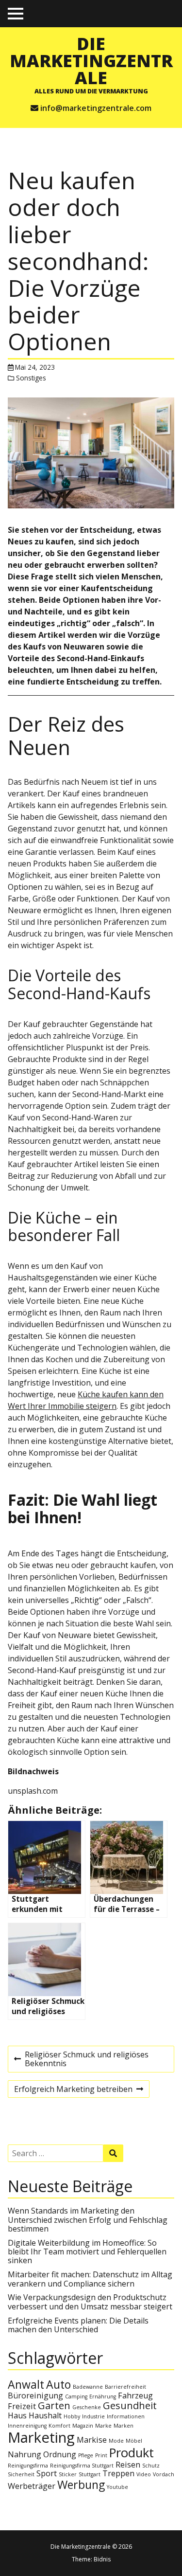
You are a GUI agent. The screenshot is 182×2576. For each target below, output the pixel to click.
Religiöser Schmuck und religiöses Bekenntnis (81, 2061)
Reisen (128, 2465)
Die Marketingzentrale (91, 60)
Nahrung (25, 2454)
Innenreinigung (27, 2426)
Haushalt (45, 2415)
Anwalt (26, 2384)
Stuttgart (90, 2474)
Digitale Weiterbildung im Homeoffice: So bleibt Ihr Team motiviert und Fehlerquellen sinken (87, 2252)
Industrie (93, 2416)
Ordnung (60, 2454)
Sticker (68, 2474)
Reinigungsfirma (28, 2466)
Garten (54, 2405)
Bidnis (102, 2559)
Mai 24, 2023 (35, 367)
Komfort (59, 2426)
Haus (17, 2415)
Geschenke (87, 2407)
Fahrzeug (135, 2396)
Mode (116, 2441)
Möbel (134, 2441)
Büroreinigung (35, 2396)
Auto (58, 2384)
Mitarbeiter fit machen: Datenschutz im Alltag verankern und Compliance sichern (90, 2279)
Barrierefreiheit (125, 2387)
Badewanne (88, 2387)
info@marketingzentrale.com (96, 108)
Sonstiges (31, 378)
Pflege (86, 2455)
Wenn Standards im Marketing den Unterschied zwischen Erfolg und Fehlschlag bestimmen (88, 2220)
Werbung (81, 2485)
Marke (103, 2426)
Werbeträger (32, 2486)
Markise (92, 2440)
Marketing (41, 2437)
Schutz (151, 2466)
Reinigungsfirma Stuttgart (82, 2466)
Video (144, 2474)
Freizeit (22, 2406)
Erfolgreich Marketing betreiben (73, 2090)
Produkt (132, 2453)
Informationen (126, 2416)
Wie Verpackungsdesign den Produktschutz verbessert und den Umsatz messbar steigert (90, 2302)
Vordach (164, 2474)
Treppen (118, 2473)
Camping (76, 2396)
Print (101, 2455)
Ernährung (103, 2396)
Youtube (117, 2487)
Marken (124, 2426)
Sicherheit (21, 2474)
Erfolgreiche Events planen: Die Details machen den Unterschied (78, 2325)
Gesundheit (130, 2405)
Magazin (83, 2426)
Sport (47, 2473)
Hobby (72, 2416)
